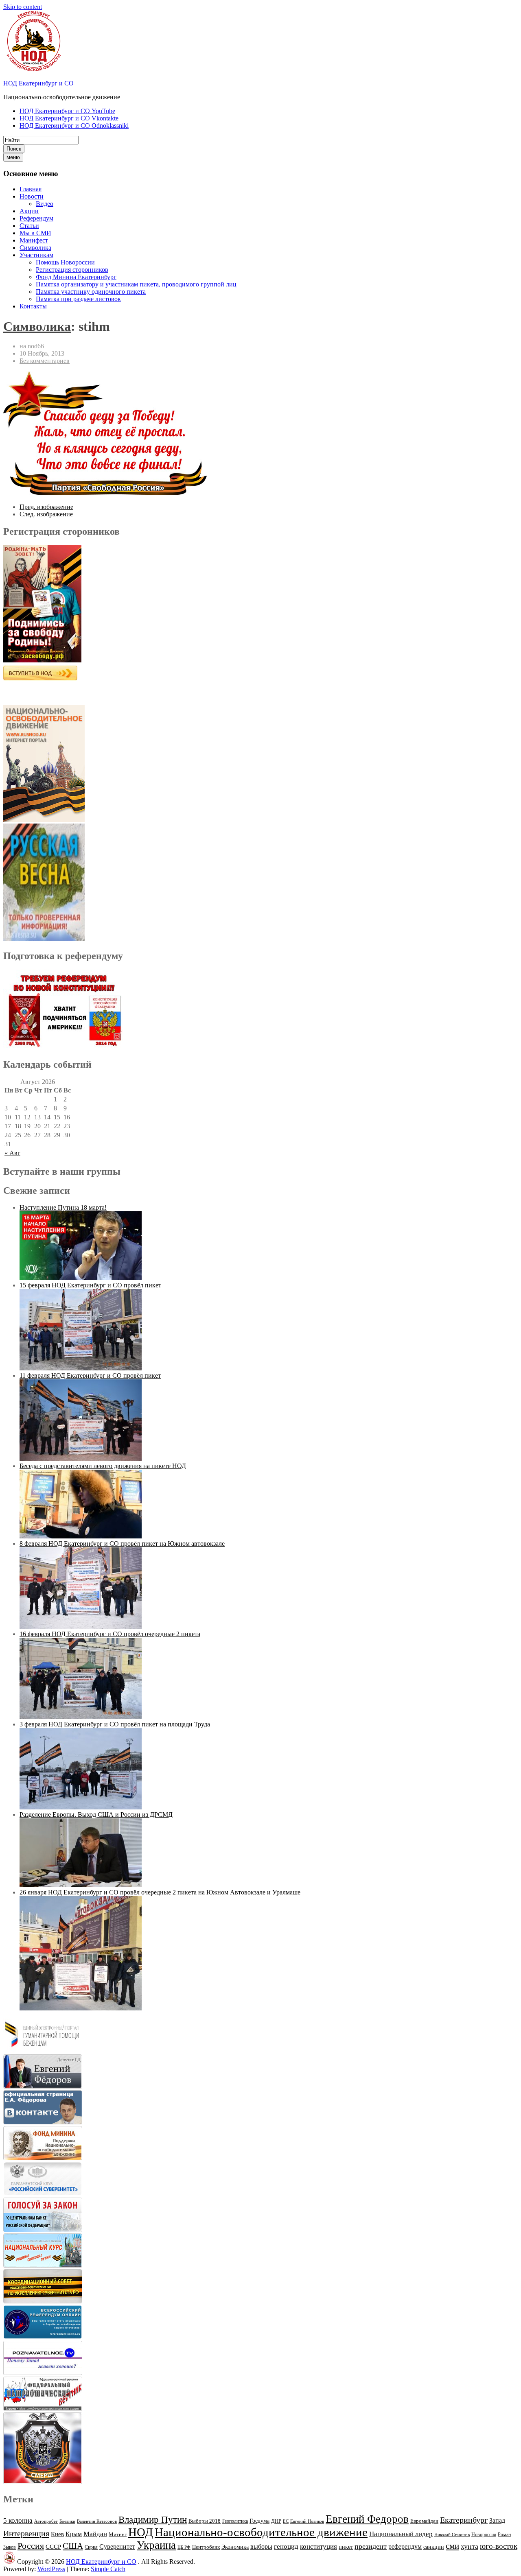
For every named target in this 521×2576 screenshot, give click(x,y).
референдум (405, 2547)
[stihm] (105, 493)
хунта (470, 2546)
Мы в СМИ (35, 233)
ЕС (286, 2521)
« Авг (12, 1153)
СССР (53, 2547)
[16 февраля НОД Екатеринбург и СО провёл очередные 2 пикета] (81, 1717)
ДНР (276, 2521)
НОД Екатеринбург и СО (38, 83)
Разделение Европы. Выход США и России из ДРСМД (96, 1815)
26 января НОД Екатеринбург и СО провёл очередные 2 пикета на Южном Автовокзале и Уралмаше (160, 1892)
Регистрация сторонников (72, 270)
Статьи (29, 226)
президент (371, 2546)
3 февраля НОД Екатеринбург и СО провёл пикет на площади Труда (115, 1724)
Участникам (36, 255)
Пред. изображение (46, 507)
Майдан (95, 2534)
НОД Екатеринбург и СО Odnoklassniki (74, 126)
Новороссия (484, 2534)
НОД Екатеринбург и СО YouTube (67, 111)
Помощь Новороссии (65, 262)
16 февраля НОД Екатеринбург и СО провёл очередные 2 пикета (110, 1634)
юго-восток (499, 2546)
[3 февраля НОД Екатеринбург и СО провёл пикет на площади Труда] (81, 1807)
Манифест (34, 240)
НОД (141, 2532)
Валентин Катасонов (97, 2521)
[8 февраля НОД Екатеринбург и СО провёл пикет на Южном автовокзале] (81, 1627)
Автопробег (46, 2521)
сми (452, 2546)
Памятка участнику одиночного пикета (91, 292)
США (73, 2546)
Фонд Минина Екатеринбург (76, 277)
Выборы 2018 (205, 2521)
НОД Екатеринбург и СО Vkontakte (69, 118)
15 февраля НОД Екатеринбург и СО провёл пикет (90, 1285)
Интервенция (26, 2533)
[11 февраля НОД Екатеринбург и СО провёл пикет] (81, 1458)
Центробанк (206, 2547)
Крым (74, 2534)
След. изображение (46, 514)
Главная (31, 189)
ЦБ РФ (184, 2547)
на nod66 (32, 346)
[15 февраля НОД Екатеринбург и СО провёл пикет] (81, 1368)
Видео (45, 204)
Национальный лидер (401, 2534)
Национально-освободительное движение (261, 2532)
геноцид (286, 2546)
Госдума (259, 2521)
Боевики (67, 2521)
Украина (156, 2545)
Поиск (14, 149)
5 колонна (18, 2520)
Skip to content (23, 7)
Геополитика (235, 2521)
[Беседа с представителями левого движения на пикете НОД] (81, 1536)
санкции (434, 2547)
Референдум (36, 218)
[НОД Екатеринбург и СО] (9, 2562)
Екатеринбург (464, 2520)
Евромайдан (424, 2521)
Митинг (118, 2534)
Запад (497, 2520)
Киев (57, 2534)
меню (13, 157)
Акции (29, 211)
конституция (319, 2547)
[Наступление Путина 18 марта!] (81, 1278)
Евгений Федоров (367, 2519)
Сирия (91, 2547)
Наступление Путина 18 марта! (63, 1207)
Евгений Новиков (307, 2521)
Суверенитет (117, 2547)
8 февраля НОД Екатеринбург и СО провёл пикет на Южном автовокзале (122, 1544)
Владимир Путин (153, 2520)
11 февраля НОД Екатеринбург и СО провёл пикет (90, 1375)
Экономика (235, 2547)
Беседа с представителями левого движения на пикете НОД (103, 1466)
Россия (31, 2546)
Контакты (33, 306)
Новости (32, 196)
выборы (261, 2547)
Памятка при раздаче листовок (78, 299)
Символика (35, 248)
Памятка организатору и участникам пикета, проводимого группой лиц (136, 284)
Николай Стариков (452, 2535)
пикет (346, 2547)
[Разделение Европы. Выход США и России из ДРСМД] (81, 1885)
